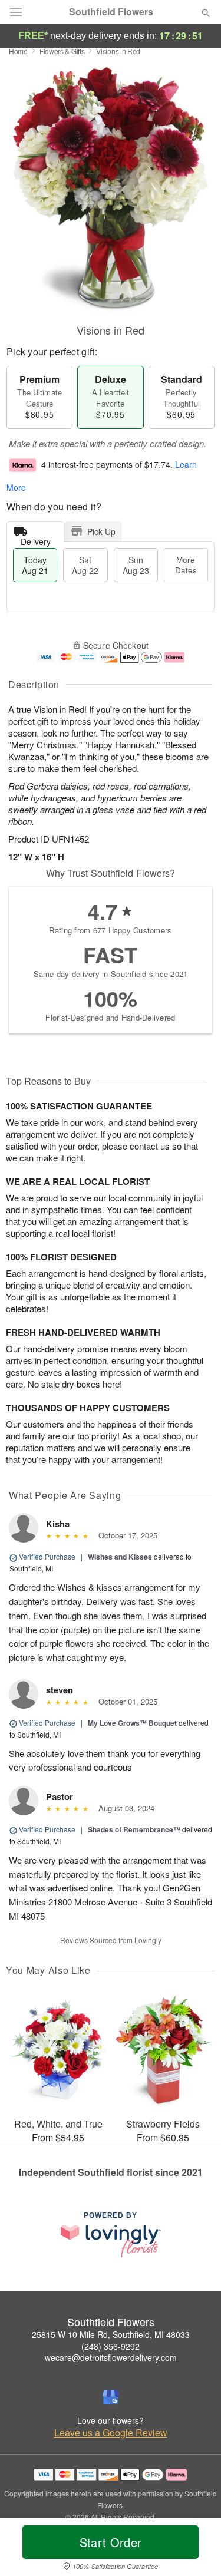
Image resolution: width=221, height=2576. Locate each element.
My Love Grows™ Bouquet (132, 1723)
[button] (196, 2549)
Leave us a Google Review (111, 2433)
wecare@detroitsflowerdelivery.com (111, 2357)
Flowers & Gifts (62, 51)
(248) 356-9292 (111, 2346)
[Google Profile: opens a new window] (111, 2397)
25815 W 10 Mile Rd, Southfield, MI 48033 (111, 2334)
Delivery (36, 539)
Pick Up (101, 531)
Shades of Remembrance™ (134, 1829)
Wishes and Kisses (120, 1557)
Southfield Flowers (111, 12)
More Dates (186, 565)
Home (18, 51)
